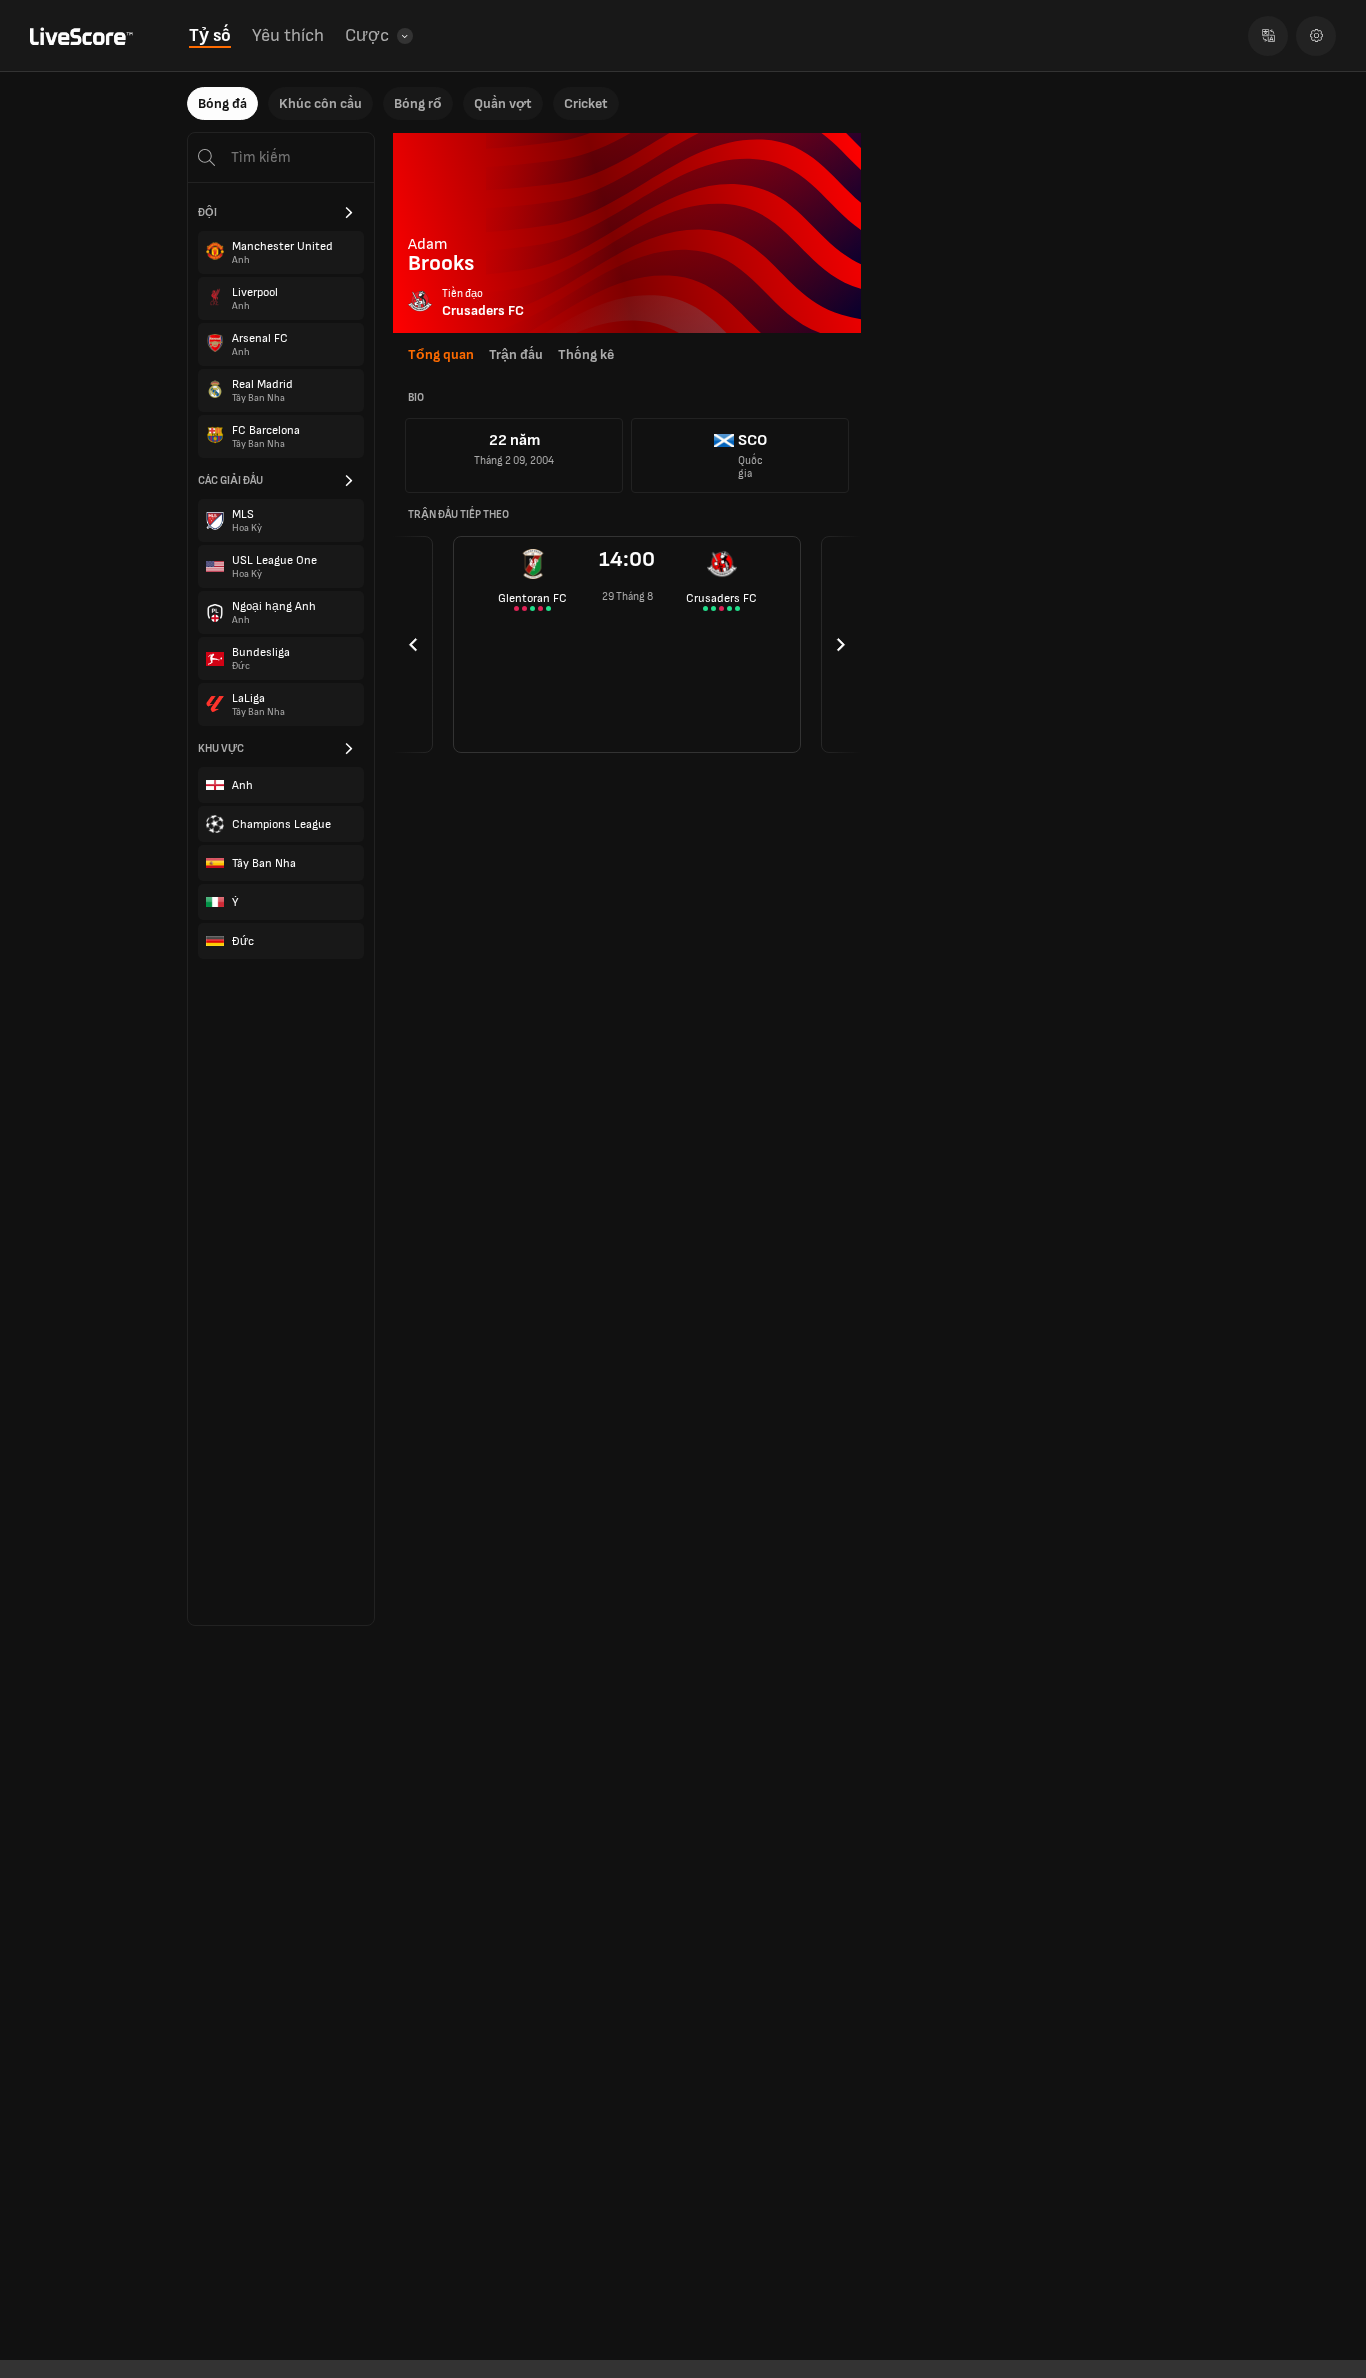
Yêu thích (288, 35)
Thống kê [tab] (586, 354)
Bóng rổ (418, 103)
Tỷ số (210, 35)
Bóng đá (222, 103)
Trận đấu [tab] (516, 354)
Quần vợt (503, 103)
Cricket (586, 103)
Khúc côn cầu (320, 103)
